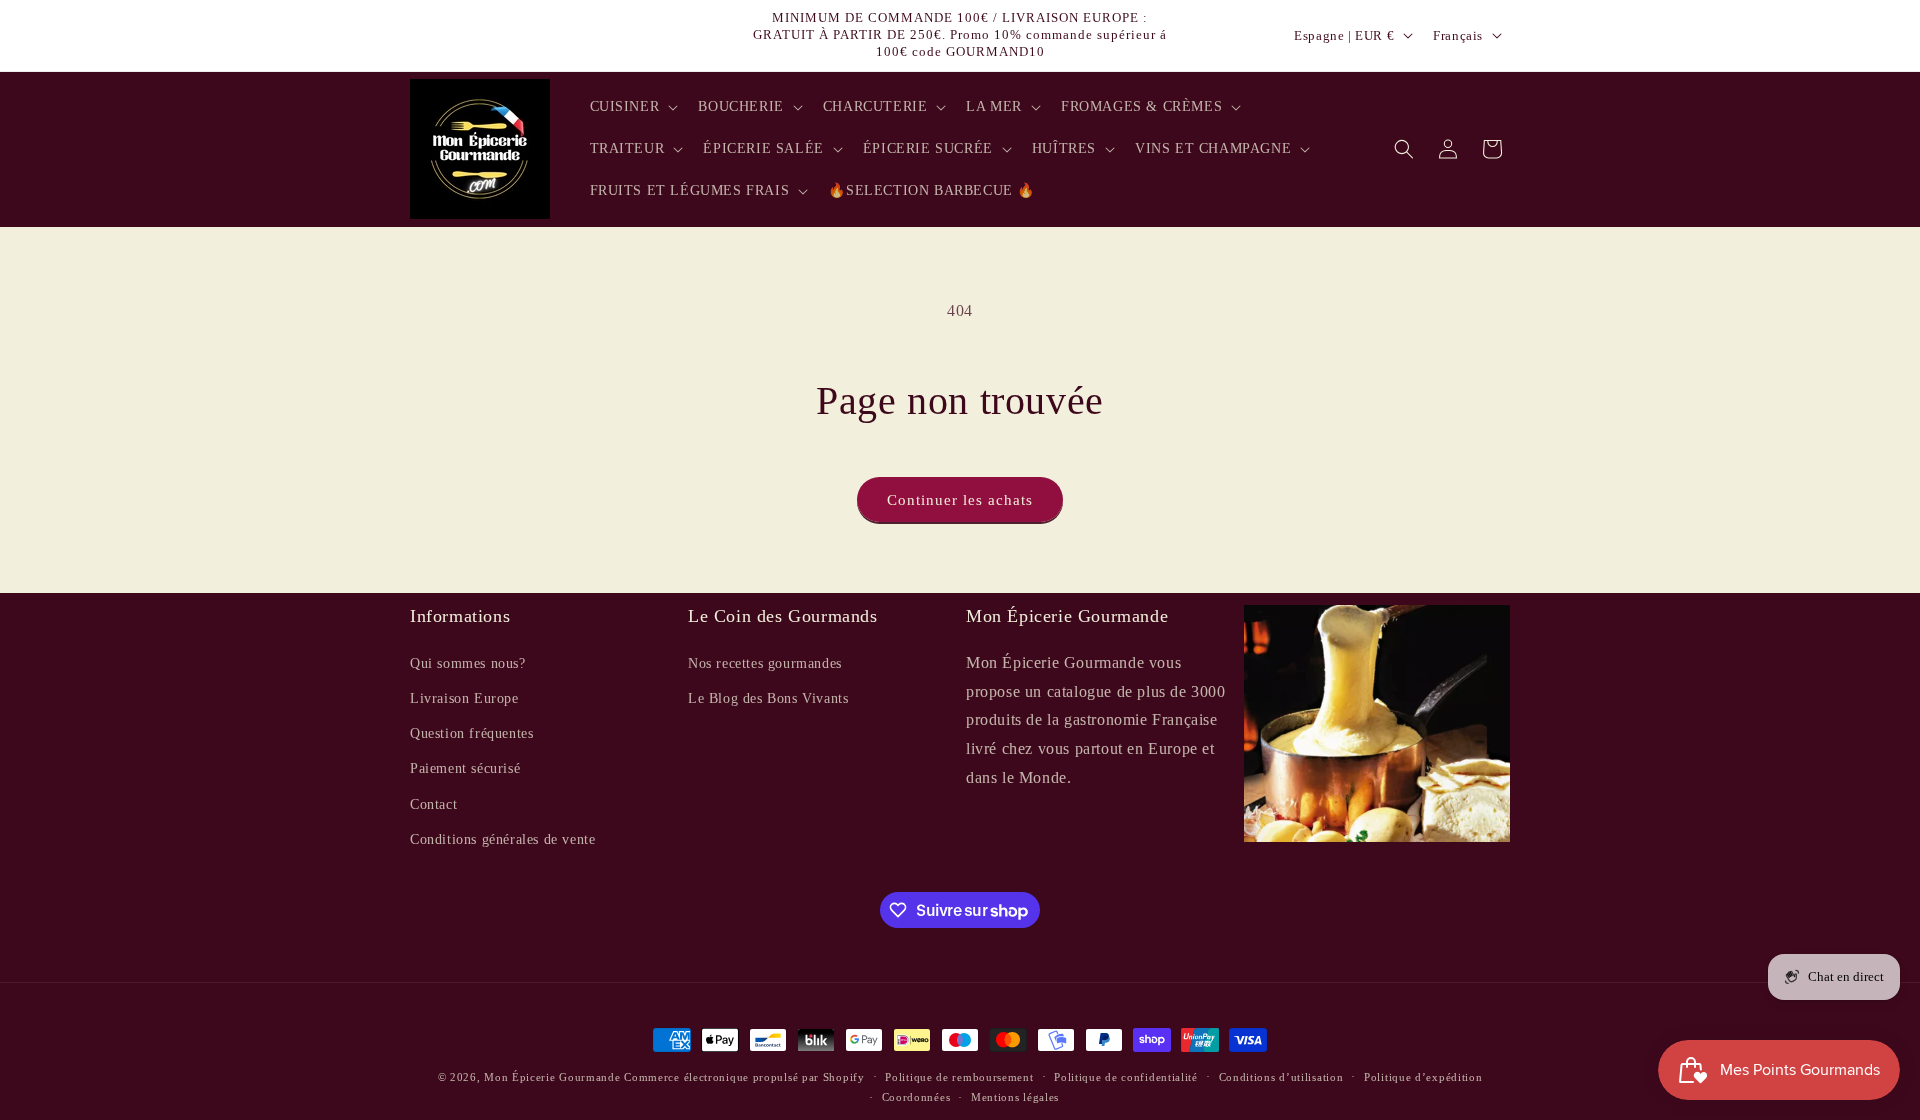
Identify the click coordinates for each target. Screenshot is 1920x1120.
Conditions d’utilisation (1281, 1077)
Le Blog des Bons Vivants (768, 697)
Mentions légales (1015, 1097)
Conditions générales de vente (502, 838)
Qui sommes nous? (468, 662)
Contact (433, 803)
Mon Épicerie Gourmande (552, 1077)
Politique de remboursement (959, 1077)
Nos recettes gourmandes (765, 662)
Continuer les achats (960, 500)
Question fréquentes (471, 732)
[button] (632, 107)
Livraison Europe (464, 697)
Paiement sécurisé (465, 767)
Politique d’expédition (1423, 1077)
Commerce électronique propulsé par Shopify (744, 1077)
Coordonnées (916, 1097)
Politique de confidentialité (1126, 1077)
